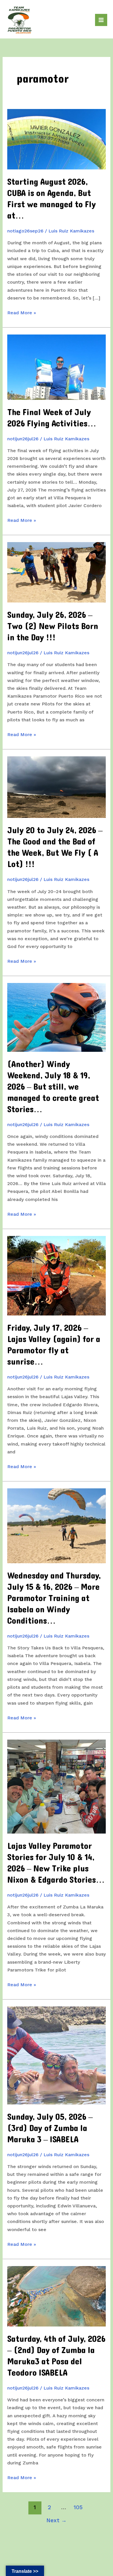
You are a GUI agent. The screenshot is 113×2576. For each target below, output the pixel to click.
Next (57, 2520)
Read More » (22, 313)
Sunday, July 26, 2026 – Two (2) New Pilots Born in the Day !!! (53, 626)
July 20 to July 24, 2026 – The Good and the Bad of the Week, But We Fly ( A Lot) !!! (55, 847)
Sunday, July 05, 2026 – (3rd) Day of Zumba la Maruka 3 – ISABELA (50, 2128)
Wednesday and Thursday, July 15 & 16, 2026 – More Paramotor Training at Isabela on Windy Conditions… (54, 1598)
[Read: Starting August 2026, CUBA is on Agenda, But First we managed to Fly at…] (57, 139)
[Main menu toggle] (101, 20)
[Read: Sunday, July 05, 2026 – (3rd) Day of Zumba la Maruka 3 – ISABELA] (57, 2055)
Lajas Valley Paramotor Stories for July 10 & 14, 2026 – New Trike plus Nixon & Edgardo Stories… (56, 1863)
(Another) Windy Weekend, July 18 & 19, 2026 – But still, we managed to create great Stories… (53, 1087)
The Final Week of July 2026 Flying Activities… (52, 418)
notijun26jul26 (23, 439)
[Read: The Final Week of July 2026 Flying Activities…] (57, 367)
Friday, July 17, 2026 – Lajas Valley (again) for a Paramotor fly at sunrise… (54, 1345)
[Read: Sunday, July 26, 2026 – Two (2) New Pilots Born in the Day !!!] (57, 572)
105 (78, 2507)
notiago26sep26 (25, 231)
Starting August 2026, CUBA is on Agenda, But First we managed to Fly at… (52, 199)
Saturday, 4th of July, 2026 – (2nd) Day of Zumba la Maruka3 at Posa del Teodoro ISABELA (56, 2356)
